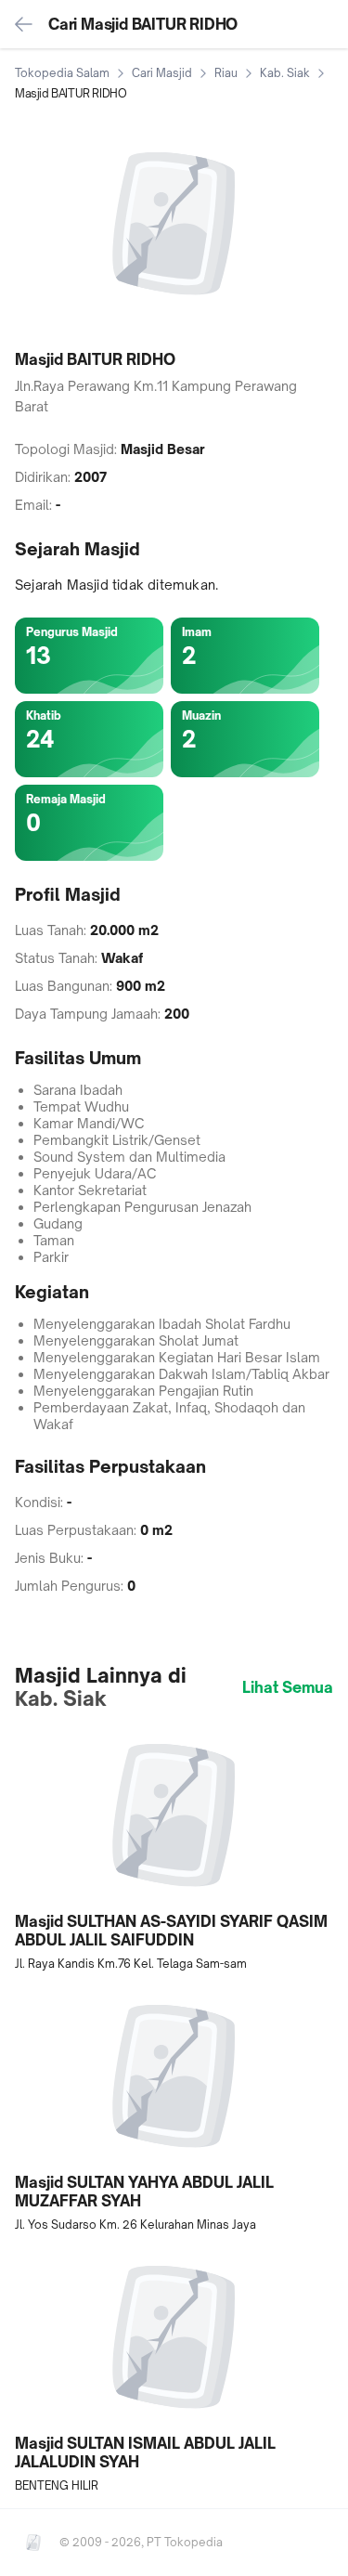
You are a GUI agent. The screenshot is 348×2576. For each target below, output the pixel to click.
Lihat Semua (288, 1687)
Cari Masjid (162, 73)
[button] (174, 1848)
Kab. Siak (285, 73)
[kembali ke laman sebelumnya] (24, 24)
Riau (226, 73)
